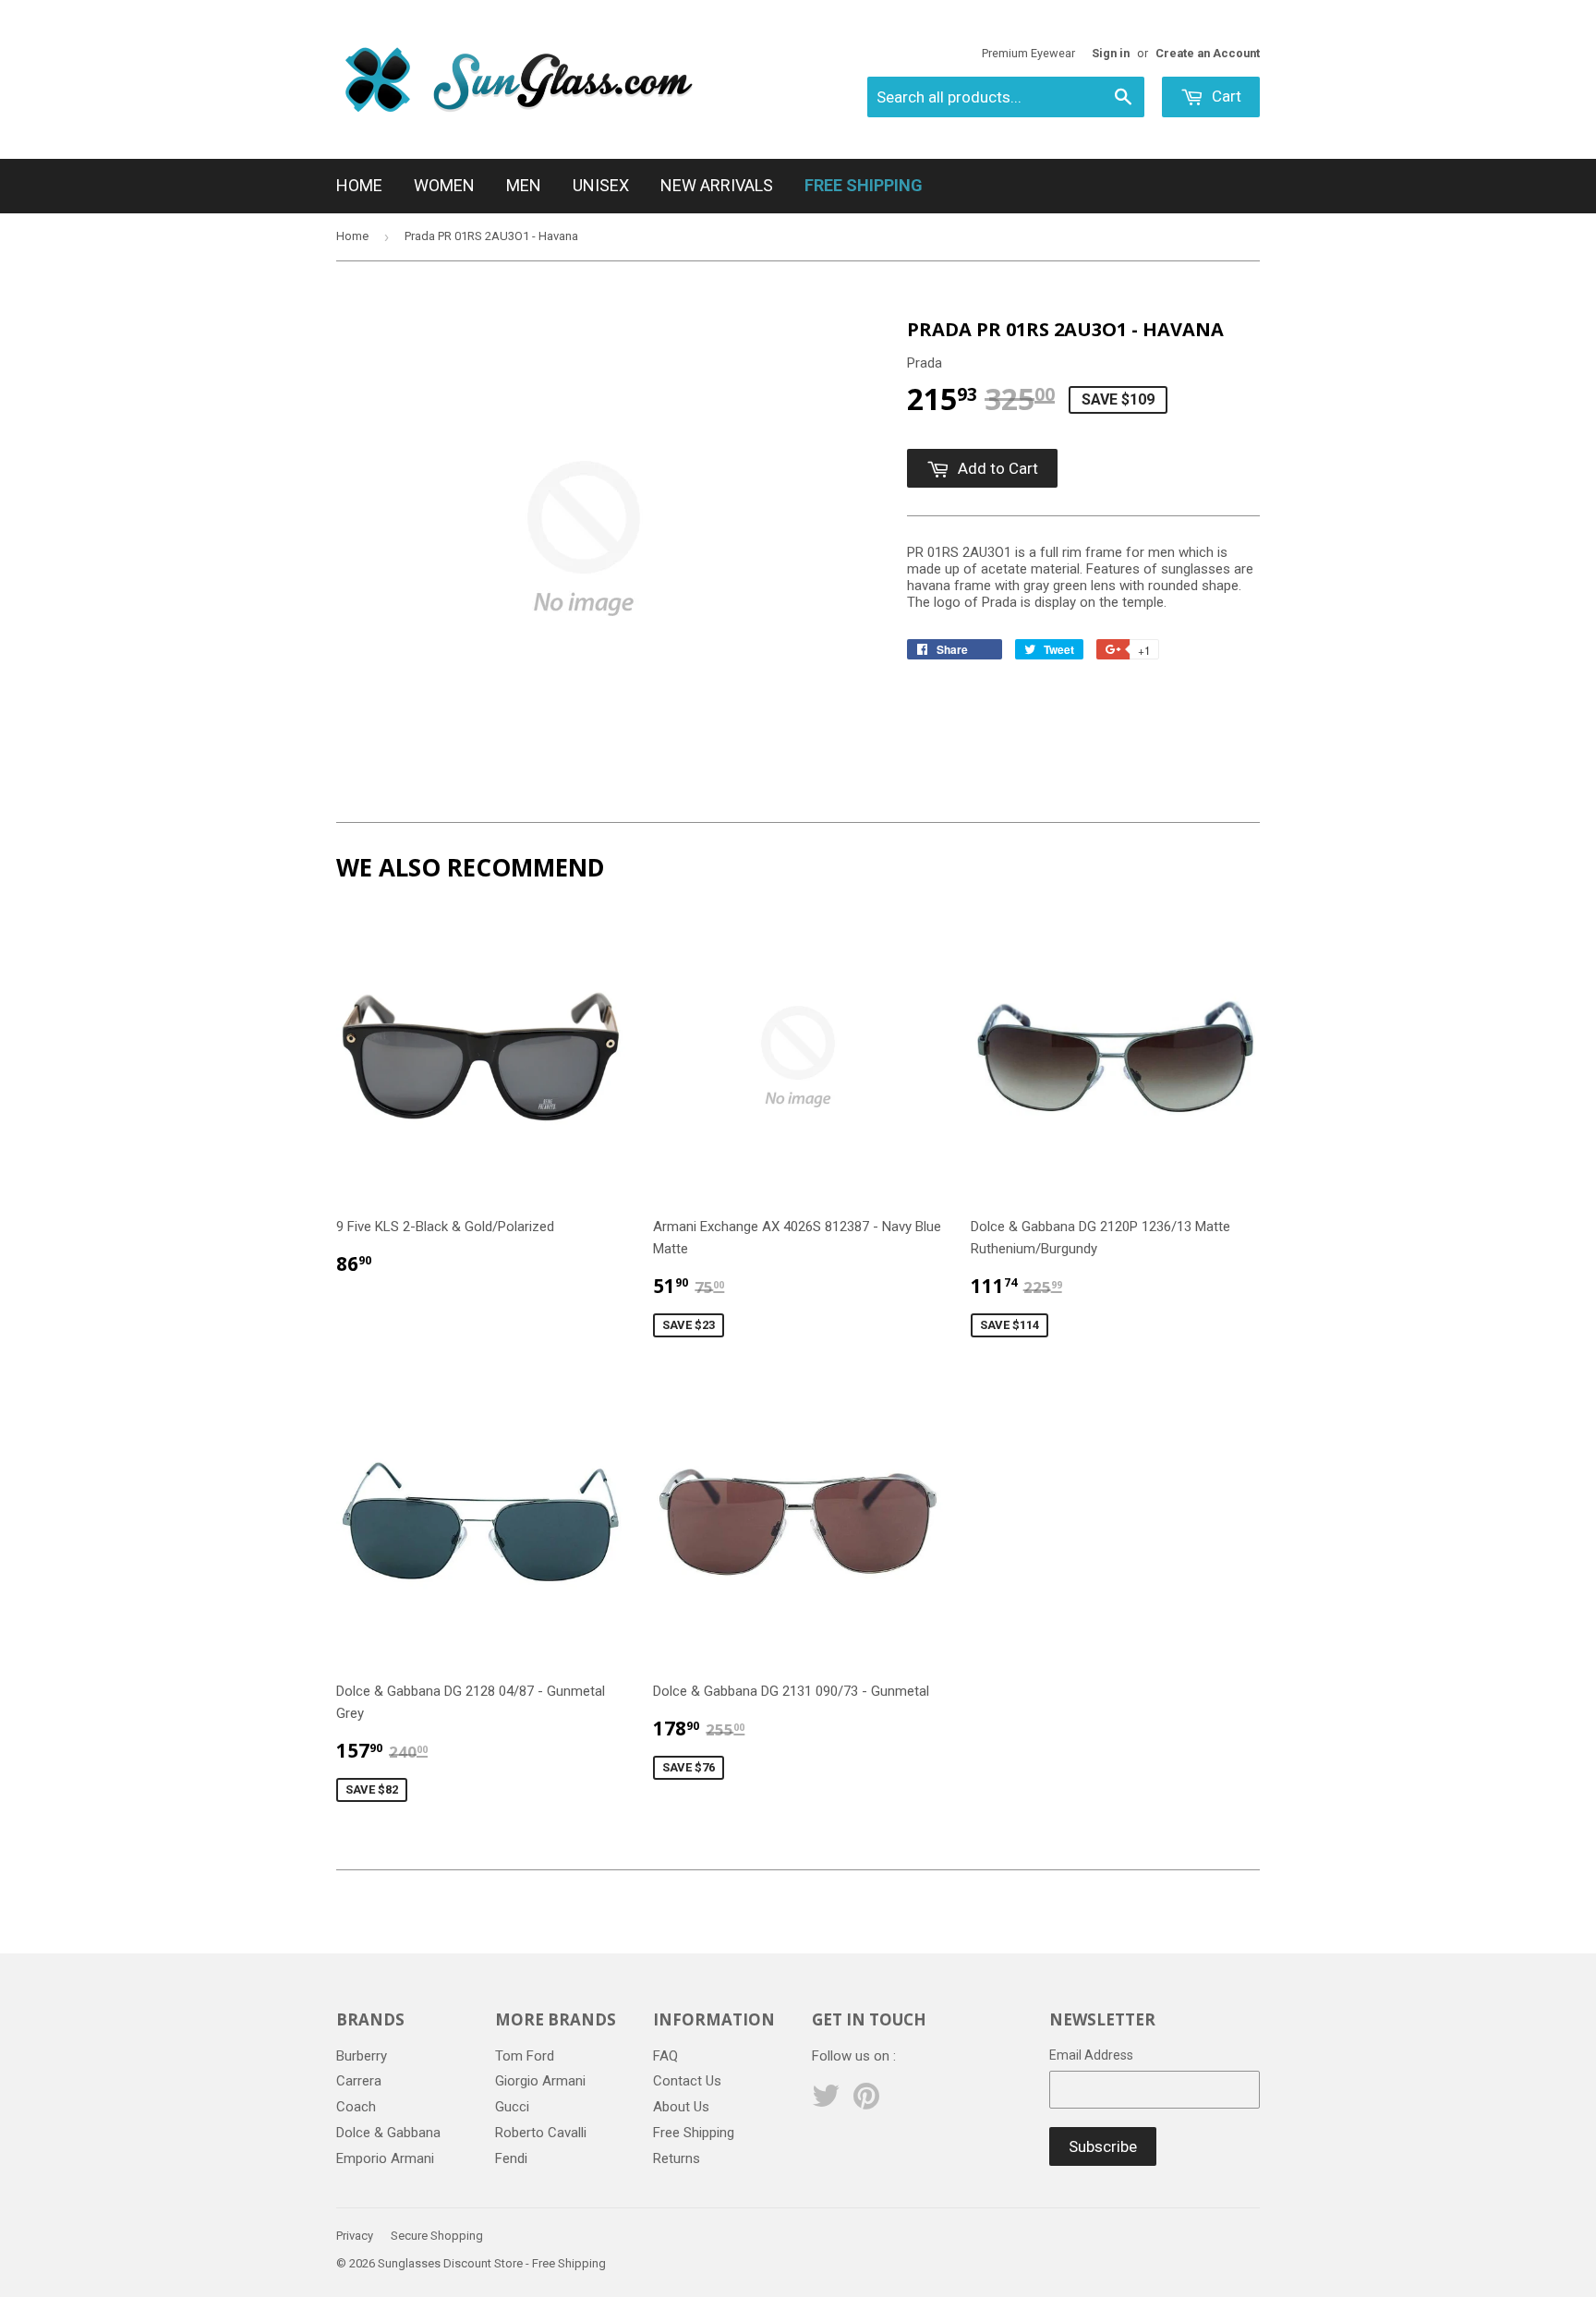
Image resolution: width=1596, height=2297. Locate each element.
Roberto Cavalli (541, 2133)
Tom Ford (525, 2056)
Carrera (359, 2081)
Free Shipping (694, 2133)
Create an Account (1208, 53)
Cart (1225, 96)
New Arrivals (717, 185)
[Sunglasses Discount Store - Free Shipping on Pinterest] (866, 2102)
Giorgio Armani (540, 2081)
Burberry (362, 2056)
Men (524, 185)
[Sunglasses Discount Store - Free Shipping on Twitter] (826, 2102)
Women (444, 185)
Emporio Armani (385, 2158)
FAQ (665, 2056)
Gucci (512, 2107)
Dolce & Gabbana (388, 2133)
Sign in (1111, 53)
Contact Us (687, 2081)
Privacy (355, 2236)
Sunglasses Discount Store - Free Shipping (492, 2263)
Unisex (601, 185)
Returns (677, 2158)
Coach (356, 2107)
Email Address (1091, 2055)
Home (359, 185)
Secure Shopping (437, 2236)
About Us (681, 2107)
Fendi (511, 2158)
